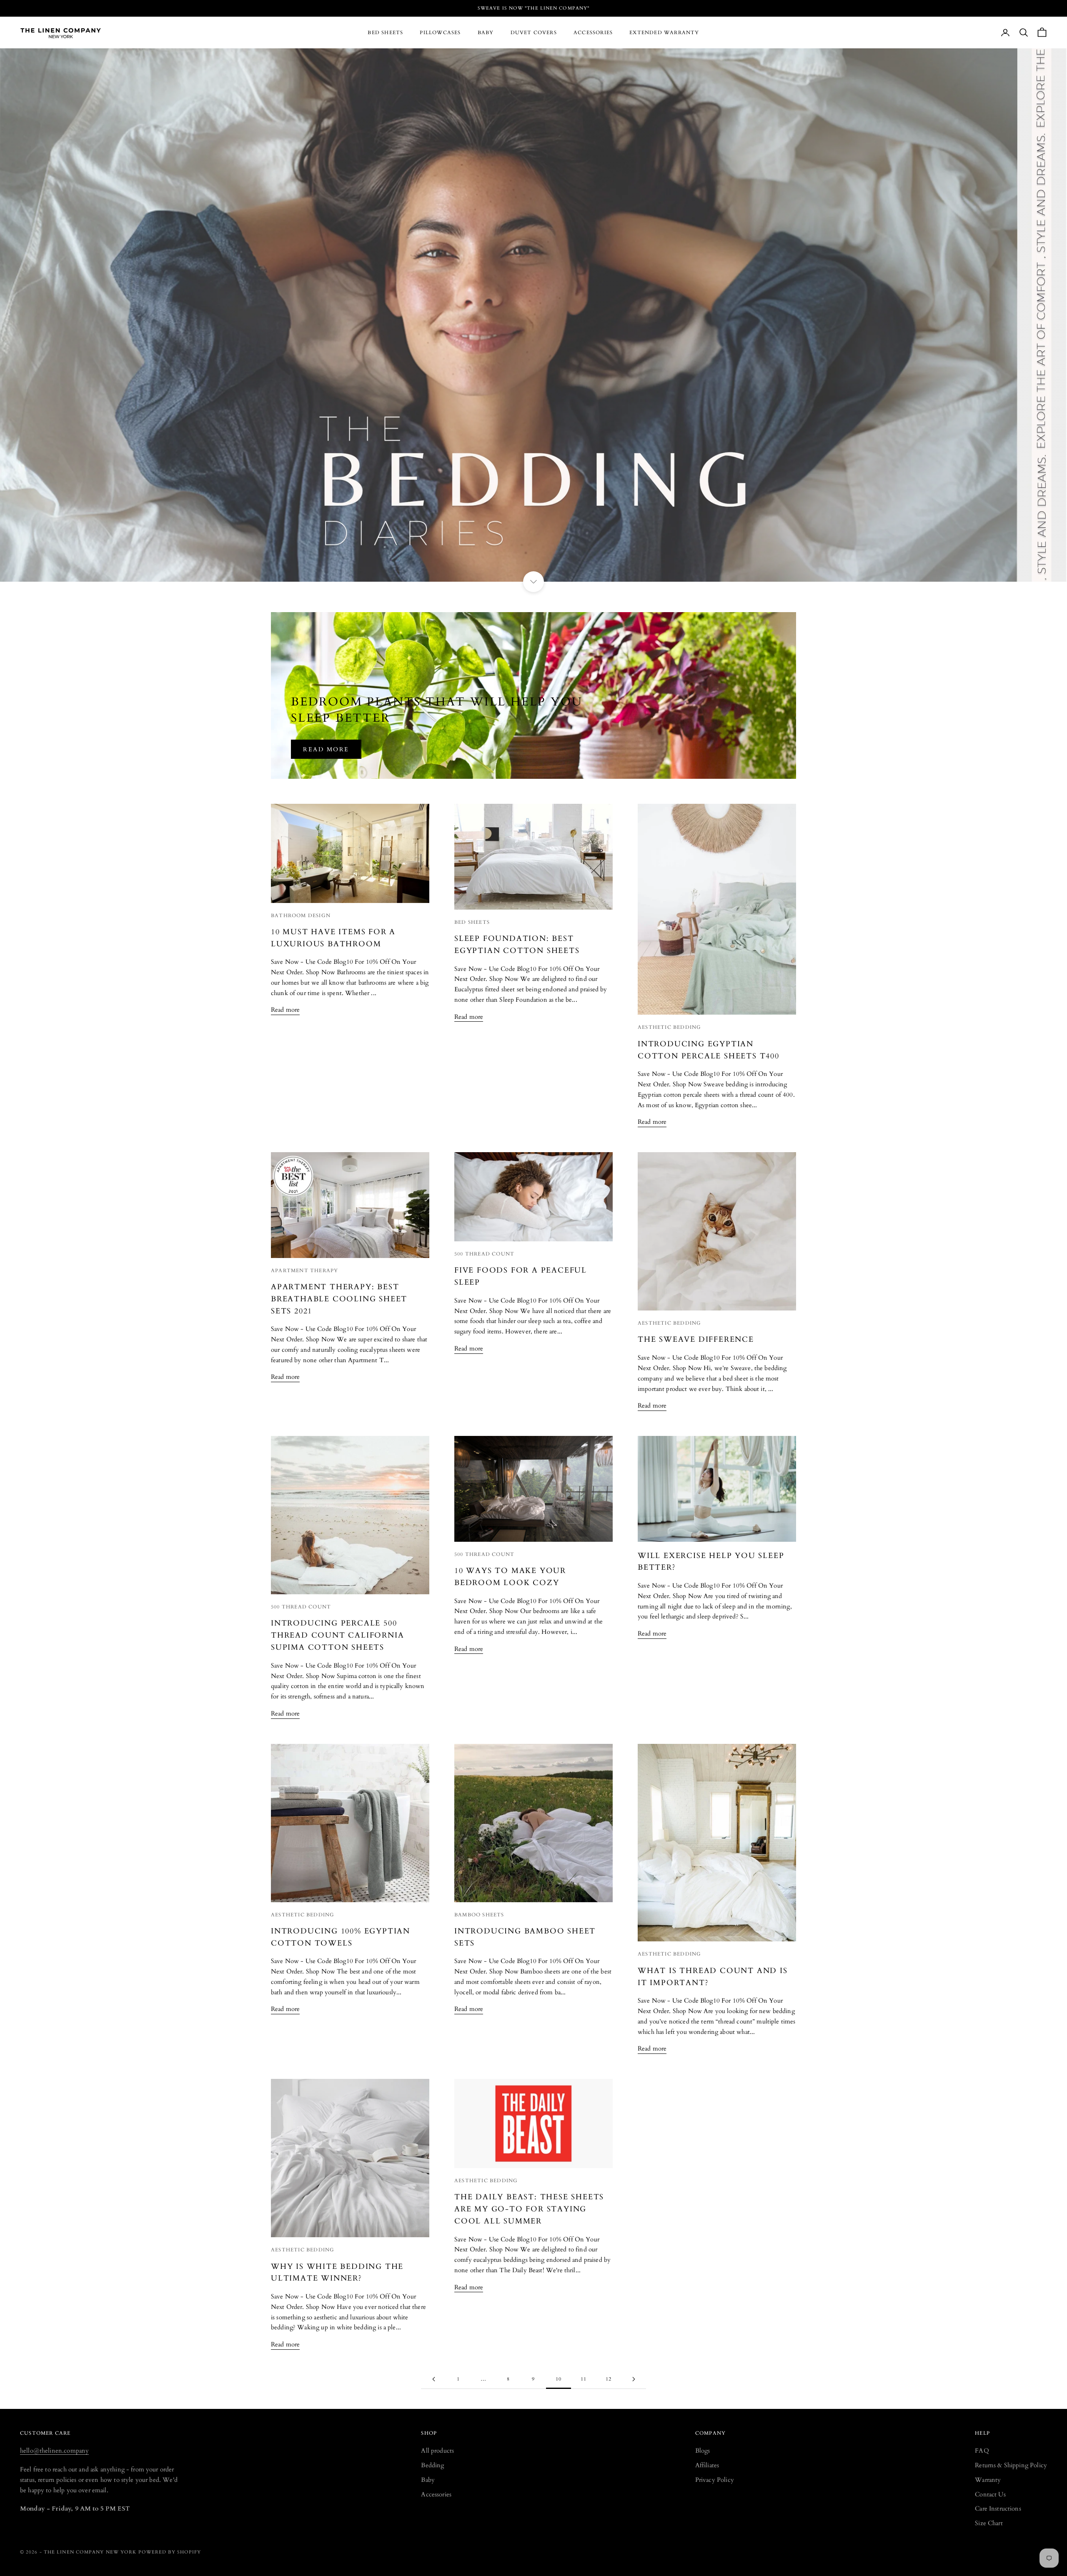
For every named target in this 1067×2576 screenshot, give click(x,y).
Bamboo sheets (479, 1915)
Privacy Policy (715, 2480)
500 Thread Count (484, 1254)
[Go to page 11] (634, 2379)
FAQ (982, 2451)
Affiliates (707, 2465)
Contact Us (990, 2494)
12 (609, 2379)
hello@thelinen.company (54, 2451)
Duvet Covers (534, 33)
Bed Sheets (385, 33)
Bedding (432, 2465)
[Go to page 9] (433, 2379)
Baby (486, 33)
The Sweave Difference (696, 1339)
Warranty (988, 2480)
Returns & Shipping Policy (1011, 2465)
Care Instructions (998, 2508)
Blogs (703, 2451)
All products (437, 2451)
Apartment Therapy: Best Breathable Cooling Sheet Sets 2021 (339, 1299)
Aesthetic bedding (669, 1027)
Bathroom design (301, 915)
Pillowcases (440, 33)
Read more (326, 749)
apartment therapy (304, 1270)
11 (584, 2379)
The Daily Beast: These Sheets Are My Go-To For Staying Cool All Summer (529, 2209)
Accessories (593, 33)
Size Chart (989, 2523)
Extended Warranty (664, 33)
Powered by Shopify (170, 2552)
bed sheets (472, 922)
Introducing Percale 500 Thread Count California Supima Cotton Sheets (337, 1635)
